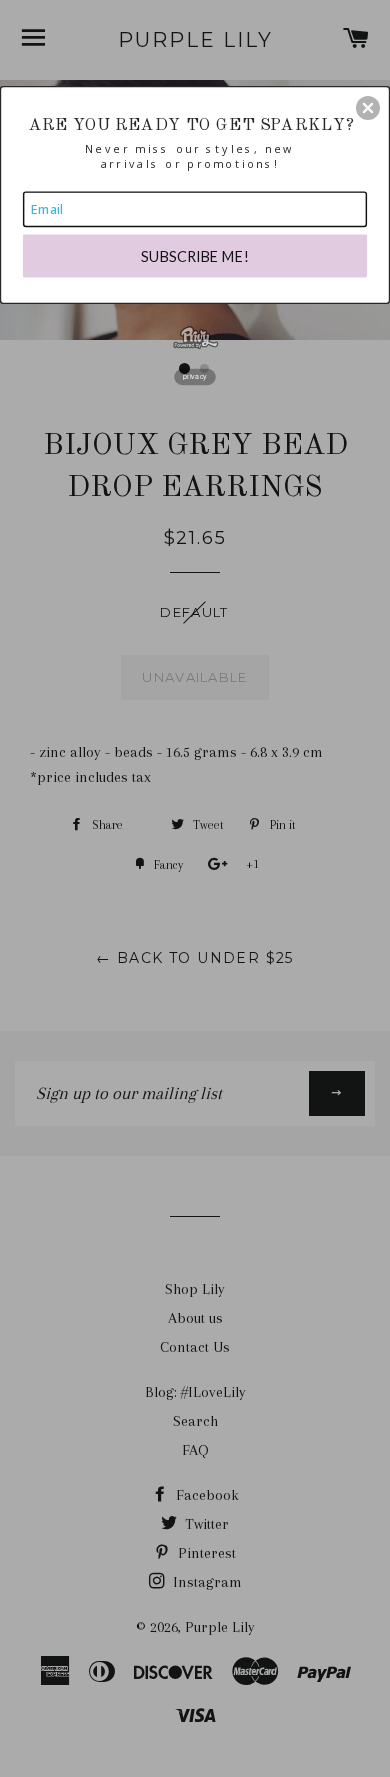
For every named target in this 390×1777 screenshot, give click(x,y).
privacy (195, 376)
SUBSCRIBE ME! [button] (195, 255)
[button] (368, 108)
